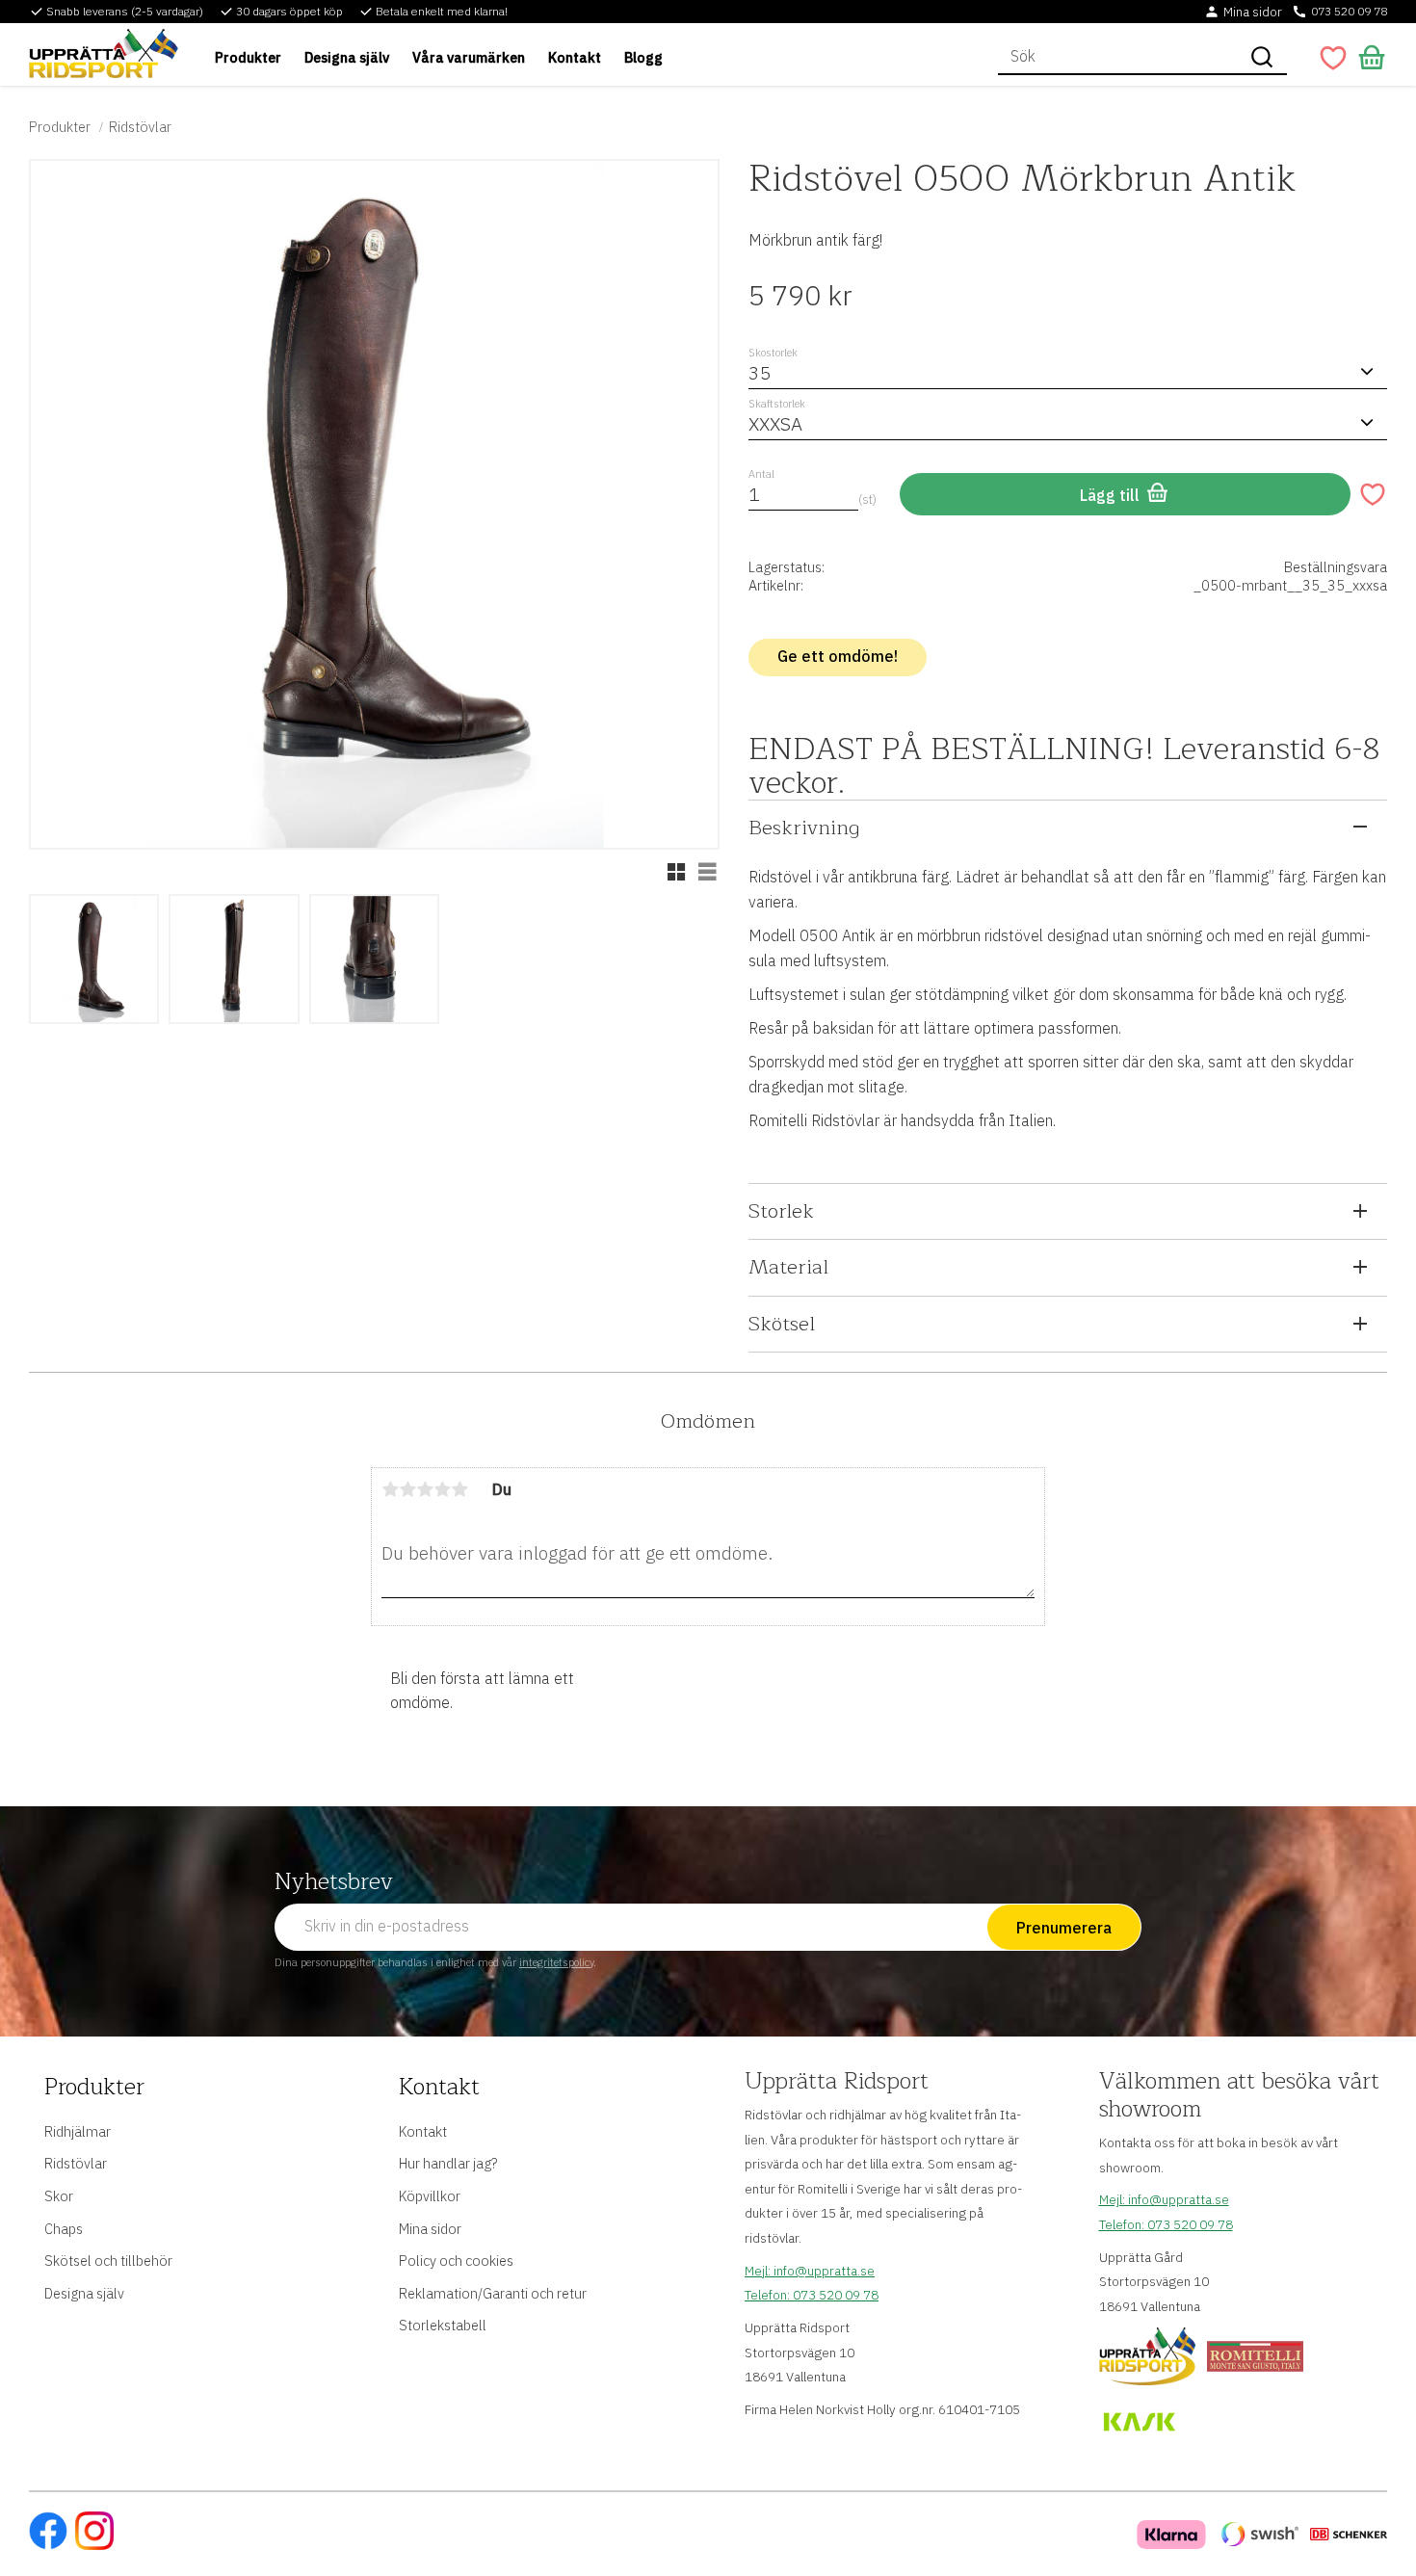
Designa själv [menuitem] (347, 57)
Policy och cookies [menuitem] (456, 2261)
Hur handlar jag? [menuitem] (448, 2163)
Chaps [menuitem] (64, 2229)
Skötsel (782, 1324)
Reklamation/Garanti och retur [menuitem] (493, 2293)
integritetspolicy (556, 1962)
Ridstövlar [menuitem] (76, 2163)
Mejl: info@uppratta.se (810, 2271)
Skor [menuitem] (59, 2196)
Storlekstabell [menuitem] (443, 2325)
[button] (1333, 58)
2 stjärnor (407, 1489)
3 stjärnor (425, 1489)
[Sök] (1262, 57)
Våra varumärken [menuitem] (469, 57)
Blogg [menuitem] (643, 57)
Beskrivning (804, 828)
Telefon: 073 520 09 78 (812, 2295)
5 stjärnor (459, 1489)
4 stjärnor (442, 1489)
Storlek (781, 1211)
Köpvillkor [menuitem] (430, 2196)
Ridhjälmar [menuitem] (78, 2131)
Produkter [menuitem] (248, 57)
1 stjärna (390, 1489)
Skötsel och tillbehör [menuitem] (108, 2261)
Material (788, 1267)
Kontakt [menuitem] (575, 57)
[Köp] (1125, 494)
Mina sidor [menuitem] (430, 2229)
